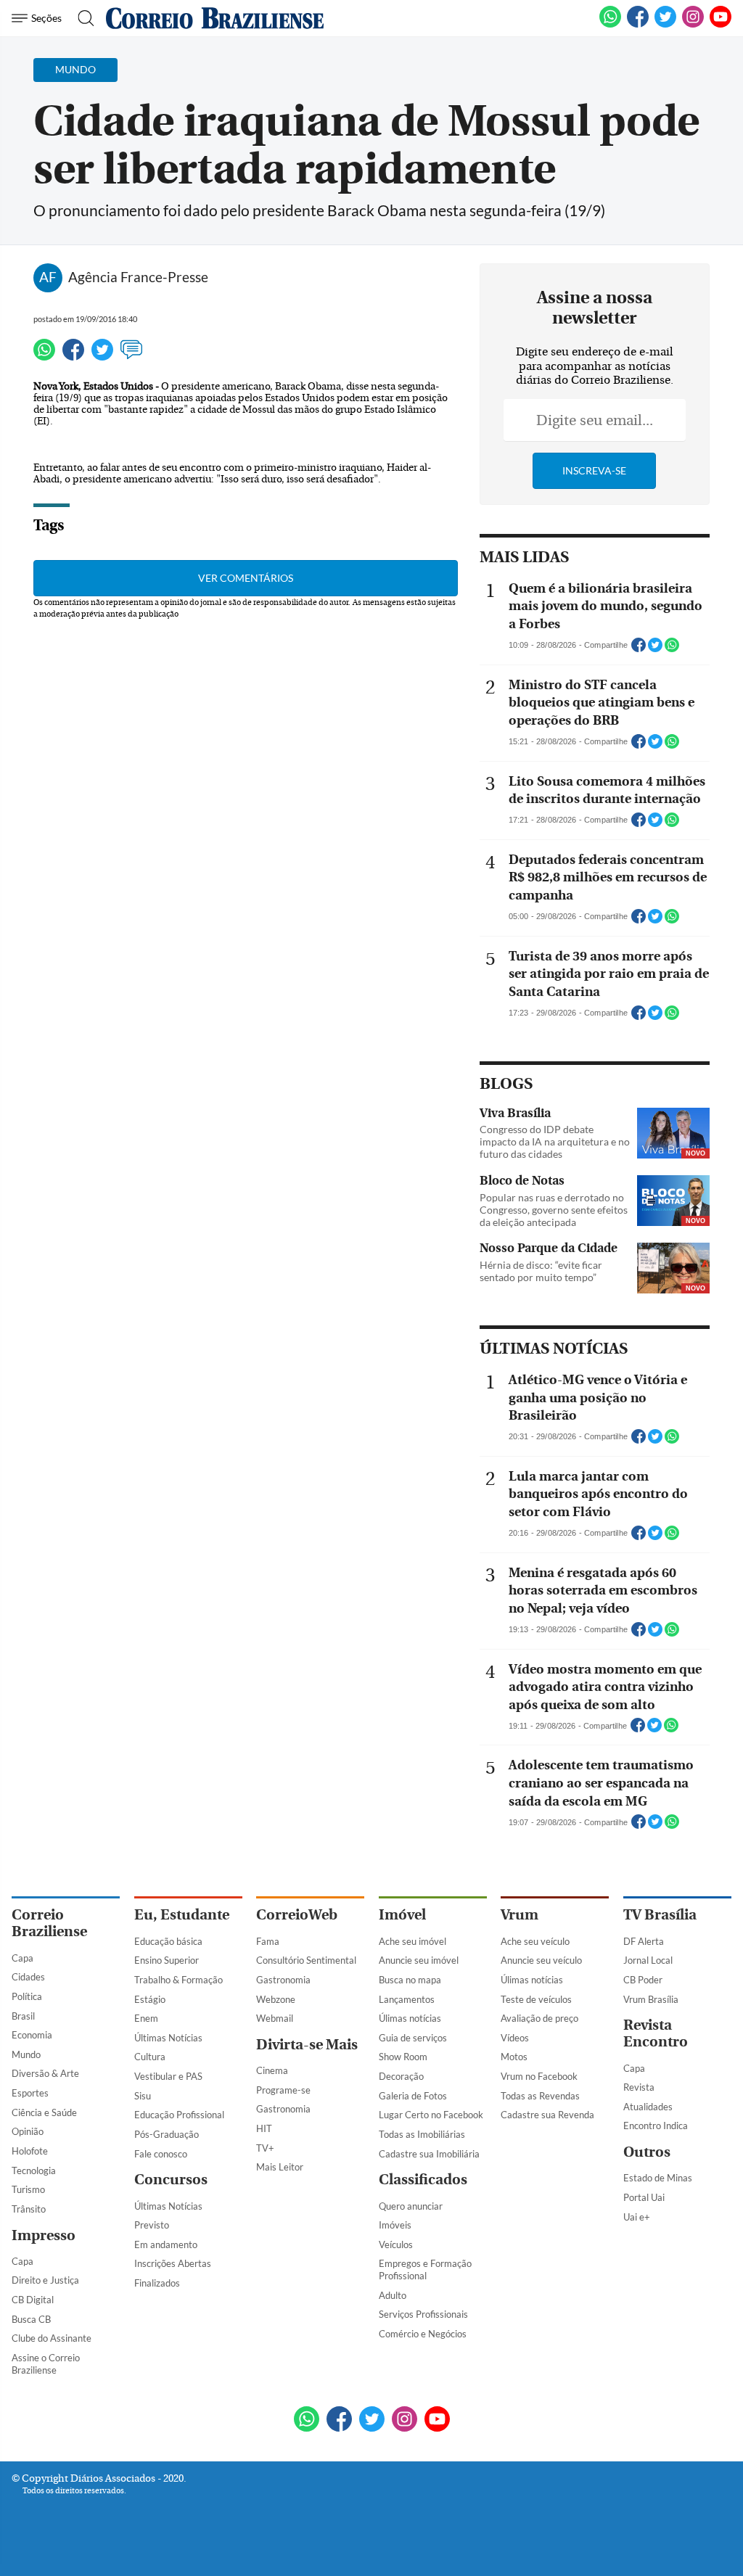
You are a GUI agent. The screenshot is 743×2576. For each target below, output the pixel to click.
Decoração (401, 2076)
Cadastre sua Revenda (547, 2115)
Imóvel (402, 1915)
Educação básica (168, 1941)
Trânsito (29, 2209)
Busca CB (31, 2319)
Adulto (393, 2295)
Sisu (143, 2096)
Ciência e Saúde (44, 2112)
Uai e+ (637, 2217)
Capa (22, 1958)
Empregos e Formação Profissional (425, 2270)
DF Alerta (644, 1941)
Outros (647, 2152)
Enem (146, 2018)
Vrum (520, 1915)
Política (27, 1996)
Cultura (150, 2057)
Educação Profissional (179, 2115)
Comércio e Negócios (423, 2334)
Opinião (28, 2131)
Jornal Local (648, 1960)
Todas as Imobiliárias (422, 2134)
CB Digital (33, 2300)
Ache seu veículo (535, 1941)
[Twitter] (102, 356)
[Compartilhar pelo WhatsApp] (672, 649)
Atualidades (648, 2107)
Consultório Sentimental (306, 1960)
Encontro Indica (656, 2126)
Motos (514, 2057)
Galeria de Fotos (413, 2096)
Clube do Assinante (52, 2338)
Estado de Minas (658, 2178)
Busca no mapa (410, 1980)
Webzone (276, 1999)
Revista (639, 2087)
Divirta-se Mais (307, 2045)
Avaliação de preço (539, 2018)
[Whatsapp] (44, 356)
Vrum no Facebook (539, 2076)
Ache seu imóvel (412, 1941)
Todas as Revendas (540, 2096)
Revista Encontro (656, 2033)
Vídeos (515, 2038)
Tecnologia (34, 2170)
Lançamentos (407, 1999)
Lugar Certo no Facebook (431, 2115)
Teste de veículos (536, 1999)
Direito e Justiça (45, 2280)
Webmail (275, 2018)
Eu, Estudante (182, 1915)
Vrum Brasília (651, 1999)
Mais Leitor (280, 2167)
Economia (32, 2035)
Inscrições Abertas (173, 2263)
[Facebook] (638, 25)
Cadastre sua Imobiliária (429, 2154)
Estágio (150, 1999)
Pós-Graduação (167, 2134)
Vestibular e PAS (168, 2076)
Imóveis (395, 2225)
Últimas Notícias (168, 2038)
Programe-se (283, 2090)
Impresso (44, 2235)
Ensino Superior (167, 1960)
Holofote (30, 2151)
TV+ (265, 2148)
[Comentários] (131, 356)
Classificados (423, 2180)
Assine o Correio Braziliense (46, 2364)
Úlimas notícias (410, 2018)
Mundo (26, 2054)
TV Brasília (660, 1915)
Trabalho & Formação (178, 1980)
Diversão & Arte (45, 2073)
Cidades (28, 1977)
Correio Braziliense (49, 1923)
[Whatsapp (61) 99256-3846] (610, 25)
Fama (268, 1941)
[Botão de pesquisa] (82, 18)
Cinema (272, 2070)
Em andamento (166, 2244)
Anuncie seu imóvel (419, 1960)
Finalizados (157, 2283)
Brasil (23, 2016)
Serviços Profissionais (423, 2314)
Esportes (30, 2093)
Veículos (396, 2244)
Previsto (152, 2225)
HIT (264, 2128)
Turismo (28, 2189)
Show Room (403, 2057)
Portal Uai (644, 2197)
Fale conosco (161, 2154)
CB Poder (643, 1980)
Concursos (171, 2180)
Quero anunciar (411, 2206)
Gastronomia (283, 1980)
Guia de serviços (413, 2038)
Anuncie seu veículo (541, 1960)
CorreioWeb (297, 1915)
